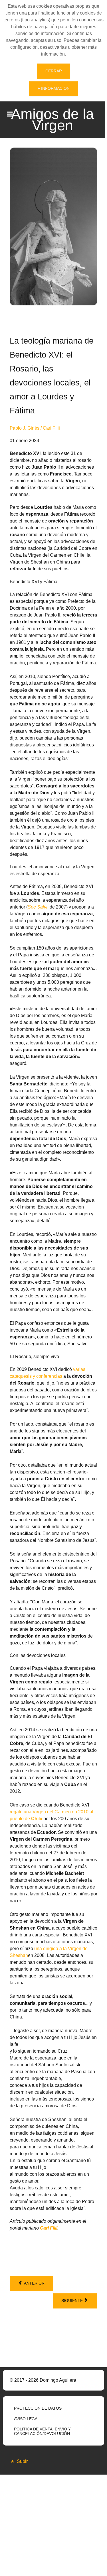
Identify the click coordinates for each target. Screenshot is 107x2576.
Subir (22, 2461)
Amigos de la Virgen (53, 120)
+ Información (54, 88)
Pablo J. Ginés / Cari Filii (35, 428)
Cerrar (54, 71)
